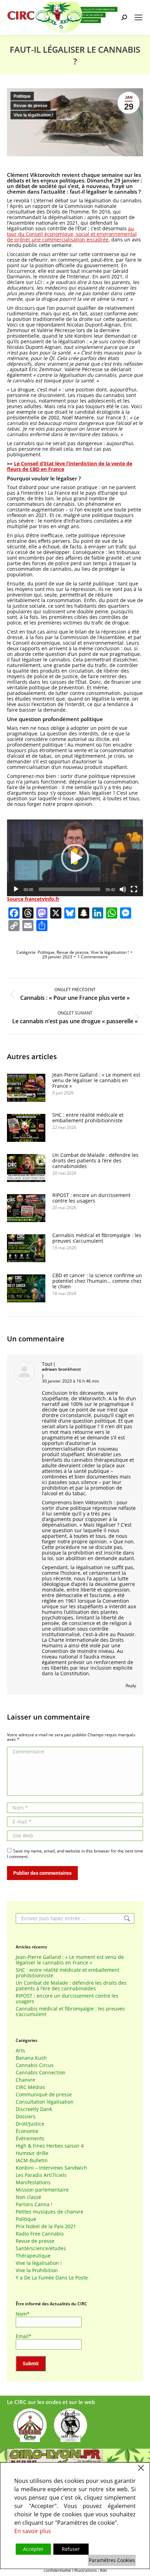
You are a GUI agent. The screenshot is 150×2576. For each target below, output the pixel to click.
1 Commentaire (93, 957)
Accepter (33, 2549)
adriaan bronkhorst (61, 1369)
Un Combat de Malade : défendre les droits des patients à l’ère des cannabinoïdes (95, 1161)
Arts (20, 2051)
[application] (75, 858)
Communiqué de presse (44, 2095)
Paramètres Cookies (112, 2560)
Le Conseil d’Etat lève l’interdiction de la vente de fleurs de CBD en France (70, 466)
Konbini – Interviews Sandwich (51, 2168)
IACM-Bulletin (32, 2161)
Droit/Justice (30, 2124)
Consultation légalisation (45, 2102)
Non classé (28, 2197)
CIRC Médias (30, 2087)
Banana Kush (31, 2058)
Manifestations (33, 2182)
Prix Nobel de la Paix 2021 (46, 2226)
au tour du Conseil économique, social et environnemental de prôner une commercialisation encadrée (72, 234)
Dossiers (26, 2117)
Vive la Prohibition (37, 2270)
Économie (27, 2131)
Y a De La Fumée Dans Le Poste (52, 2278)
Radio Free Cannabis (40, 2234)
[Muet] (123, 889)
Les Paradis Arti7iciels (41, 2175)
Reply (131, 1686)
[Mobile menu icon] (138, 17)
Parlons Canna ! (34, 2204)
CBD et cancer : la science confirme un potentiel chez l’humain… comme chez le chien (97, 1281)
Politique (22, 96)
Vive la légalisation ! (33, 115)
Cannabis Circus (35, 2065)
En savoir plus (33, 2531)
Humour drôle (32, 2153)
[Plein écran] (134, 889)
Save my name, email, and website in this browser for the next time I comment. (75, 1854)
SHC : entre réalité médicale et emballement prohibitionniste (88, 1118)
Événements (30, 2139)
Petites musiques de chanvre (50, 2212)
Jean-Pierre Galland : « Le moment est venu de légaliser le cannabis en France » (96, 1080)
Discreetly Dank (34, 2109)
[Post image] (26, 1088)
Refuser (71, 2549)
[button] (75, 858)
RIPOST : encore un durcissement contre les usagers (91, 1198)
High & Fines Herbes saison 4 (50, 2146)
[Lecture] (16, 889)
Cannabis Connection (41, 2073)
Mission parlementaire (42, 2190)
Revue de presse (31, 106)
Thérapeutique (33, 2256)
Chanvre (25, 2080)
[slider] (69, 889)
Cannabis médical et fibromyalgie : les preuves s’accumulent (97, 1238)
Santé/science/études (41, 2248)
